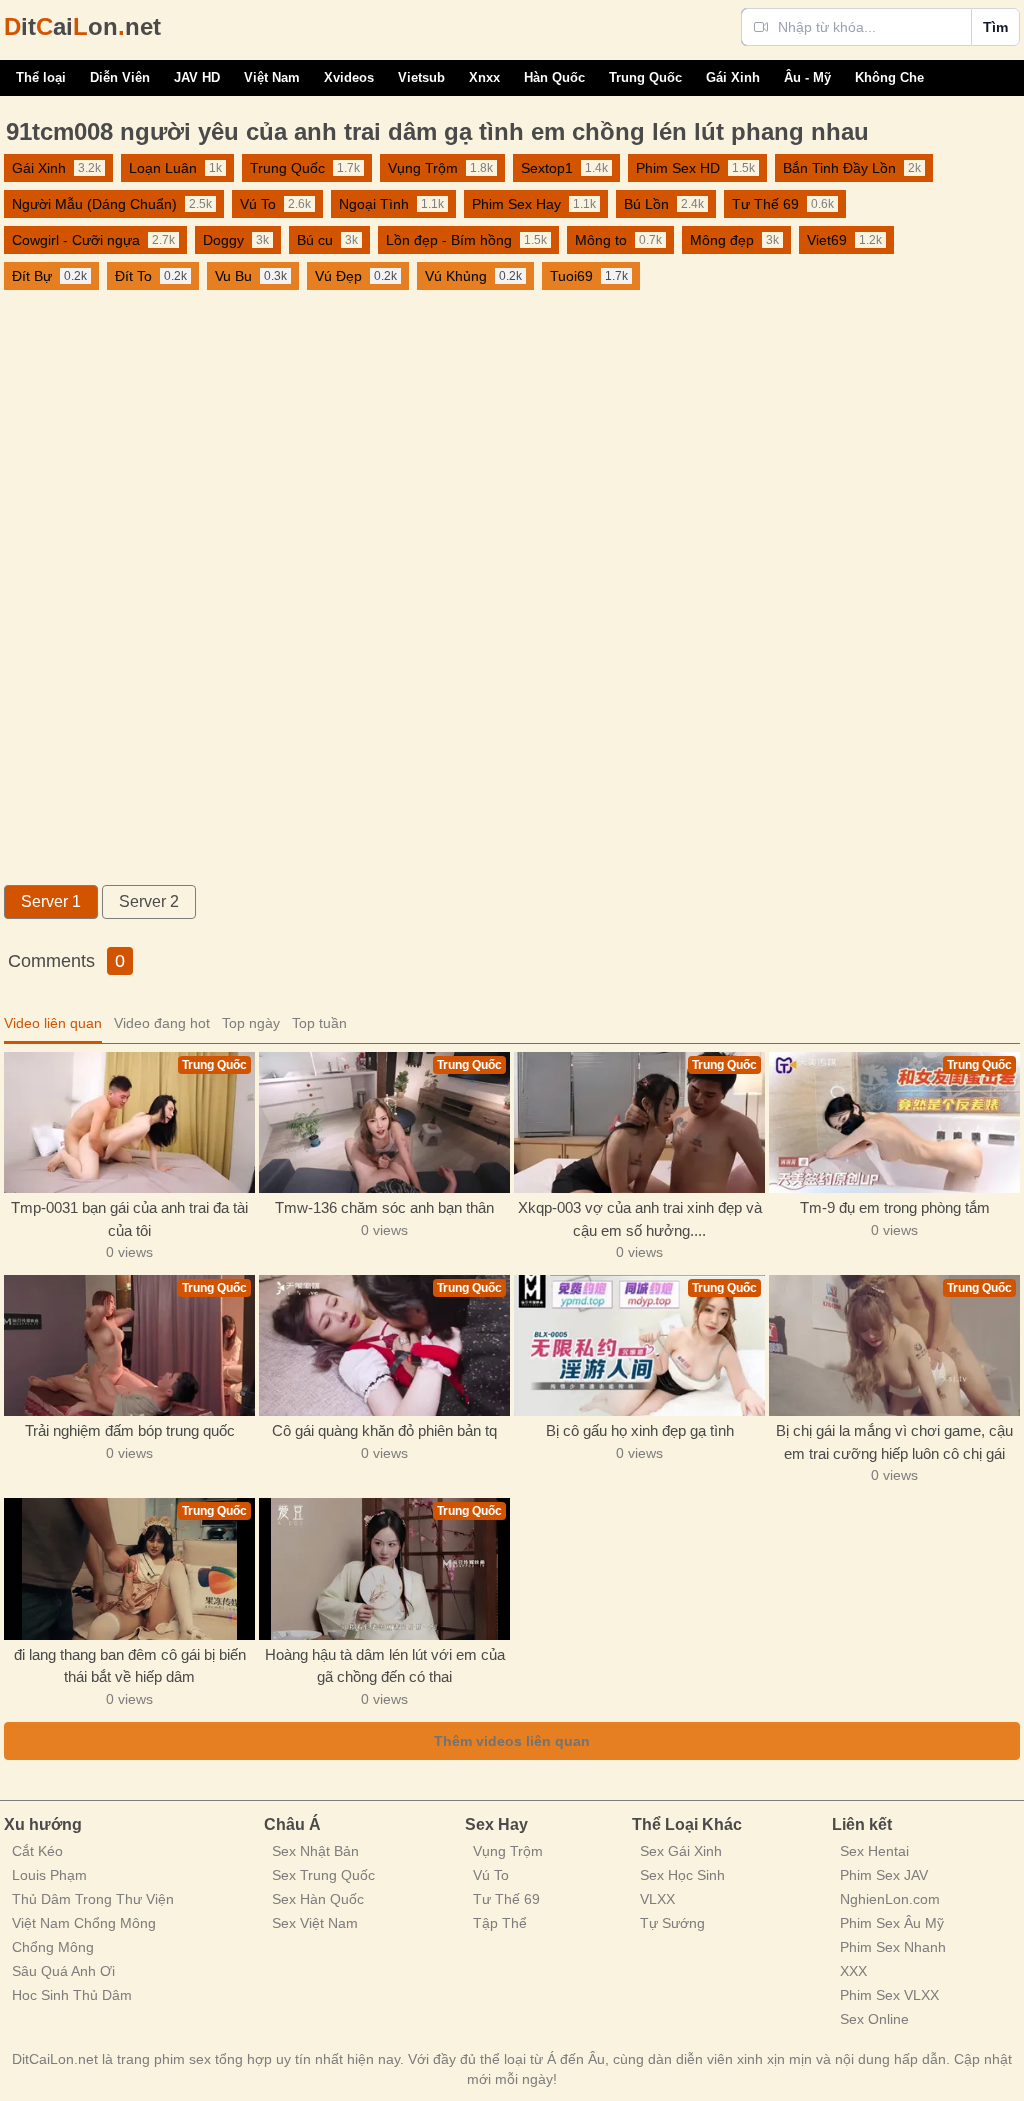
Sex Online (874, 2019)
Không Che (889, 77)
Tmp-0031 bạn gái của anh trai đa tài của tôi (129, 1219)
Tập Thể (500, 1923)
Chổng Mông (53, 1947)
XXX (853, 1971)
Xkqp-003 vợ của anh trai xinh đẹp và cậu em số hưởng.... (640, 1219)
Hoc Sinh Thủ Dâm (72, 1995)
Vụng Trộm (508, 1851)
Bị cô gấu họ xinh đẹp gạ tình (640, 1430)
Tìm (995, 27)
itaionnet (82, 26)
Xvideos (349, 77)
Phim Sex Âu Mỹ (892, 1923)
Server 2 (149, 901)
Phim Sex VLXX (889, 1995)
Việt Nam (272, 77)
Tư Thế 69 (506, 1899)
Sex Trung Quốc (323, 1875)
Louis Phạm (49, 1875)
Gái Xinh (733, 77)
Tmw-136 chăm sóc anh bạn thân (384, 1207)
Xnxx (484, 77)
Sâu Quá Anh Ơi (63, 1971)
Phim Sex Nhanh (893, 1947)
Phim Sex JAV (884, 1875)
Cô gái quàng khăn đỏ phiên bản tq (384, 1430)
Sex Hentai (874, 1851)
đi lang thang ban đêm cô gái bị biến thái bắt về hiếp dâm (130, 1666)
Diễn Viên (120, 77)
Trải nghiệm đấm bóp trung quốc (130, 1430)
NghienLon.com (890, 1899)
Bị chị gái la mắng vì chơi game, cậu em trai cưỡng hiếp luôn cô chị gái (894, 1442)
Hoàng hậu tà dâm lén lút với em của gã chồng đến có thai (385, 1666)
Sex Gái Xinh (681, 1851)
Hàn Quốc (554, 77)
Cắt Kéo (37, 1851)
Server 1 (51, 901)
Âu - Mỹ (807, 77)
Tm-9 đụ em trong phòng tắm (895, 1207)
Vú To (491, 1875)
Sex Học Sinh (682, 1875)
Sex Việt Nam (315, 1923)
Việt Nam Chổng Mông (84, 1923)
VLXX (657, 1899)
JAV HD (197, 77)
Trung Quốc (645, 77)
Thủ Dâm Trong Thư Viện (93, 1899)
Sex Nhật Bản (315, 1851)
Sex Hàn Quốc (318, 1899)
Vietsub (421, 77)
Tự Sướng (672, 1923)
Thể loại (41, 77)
